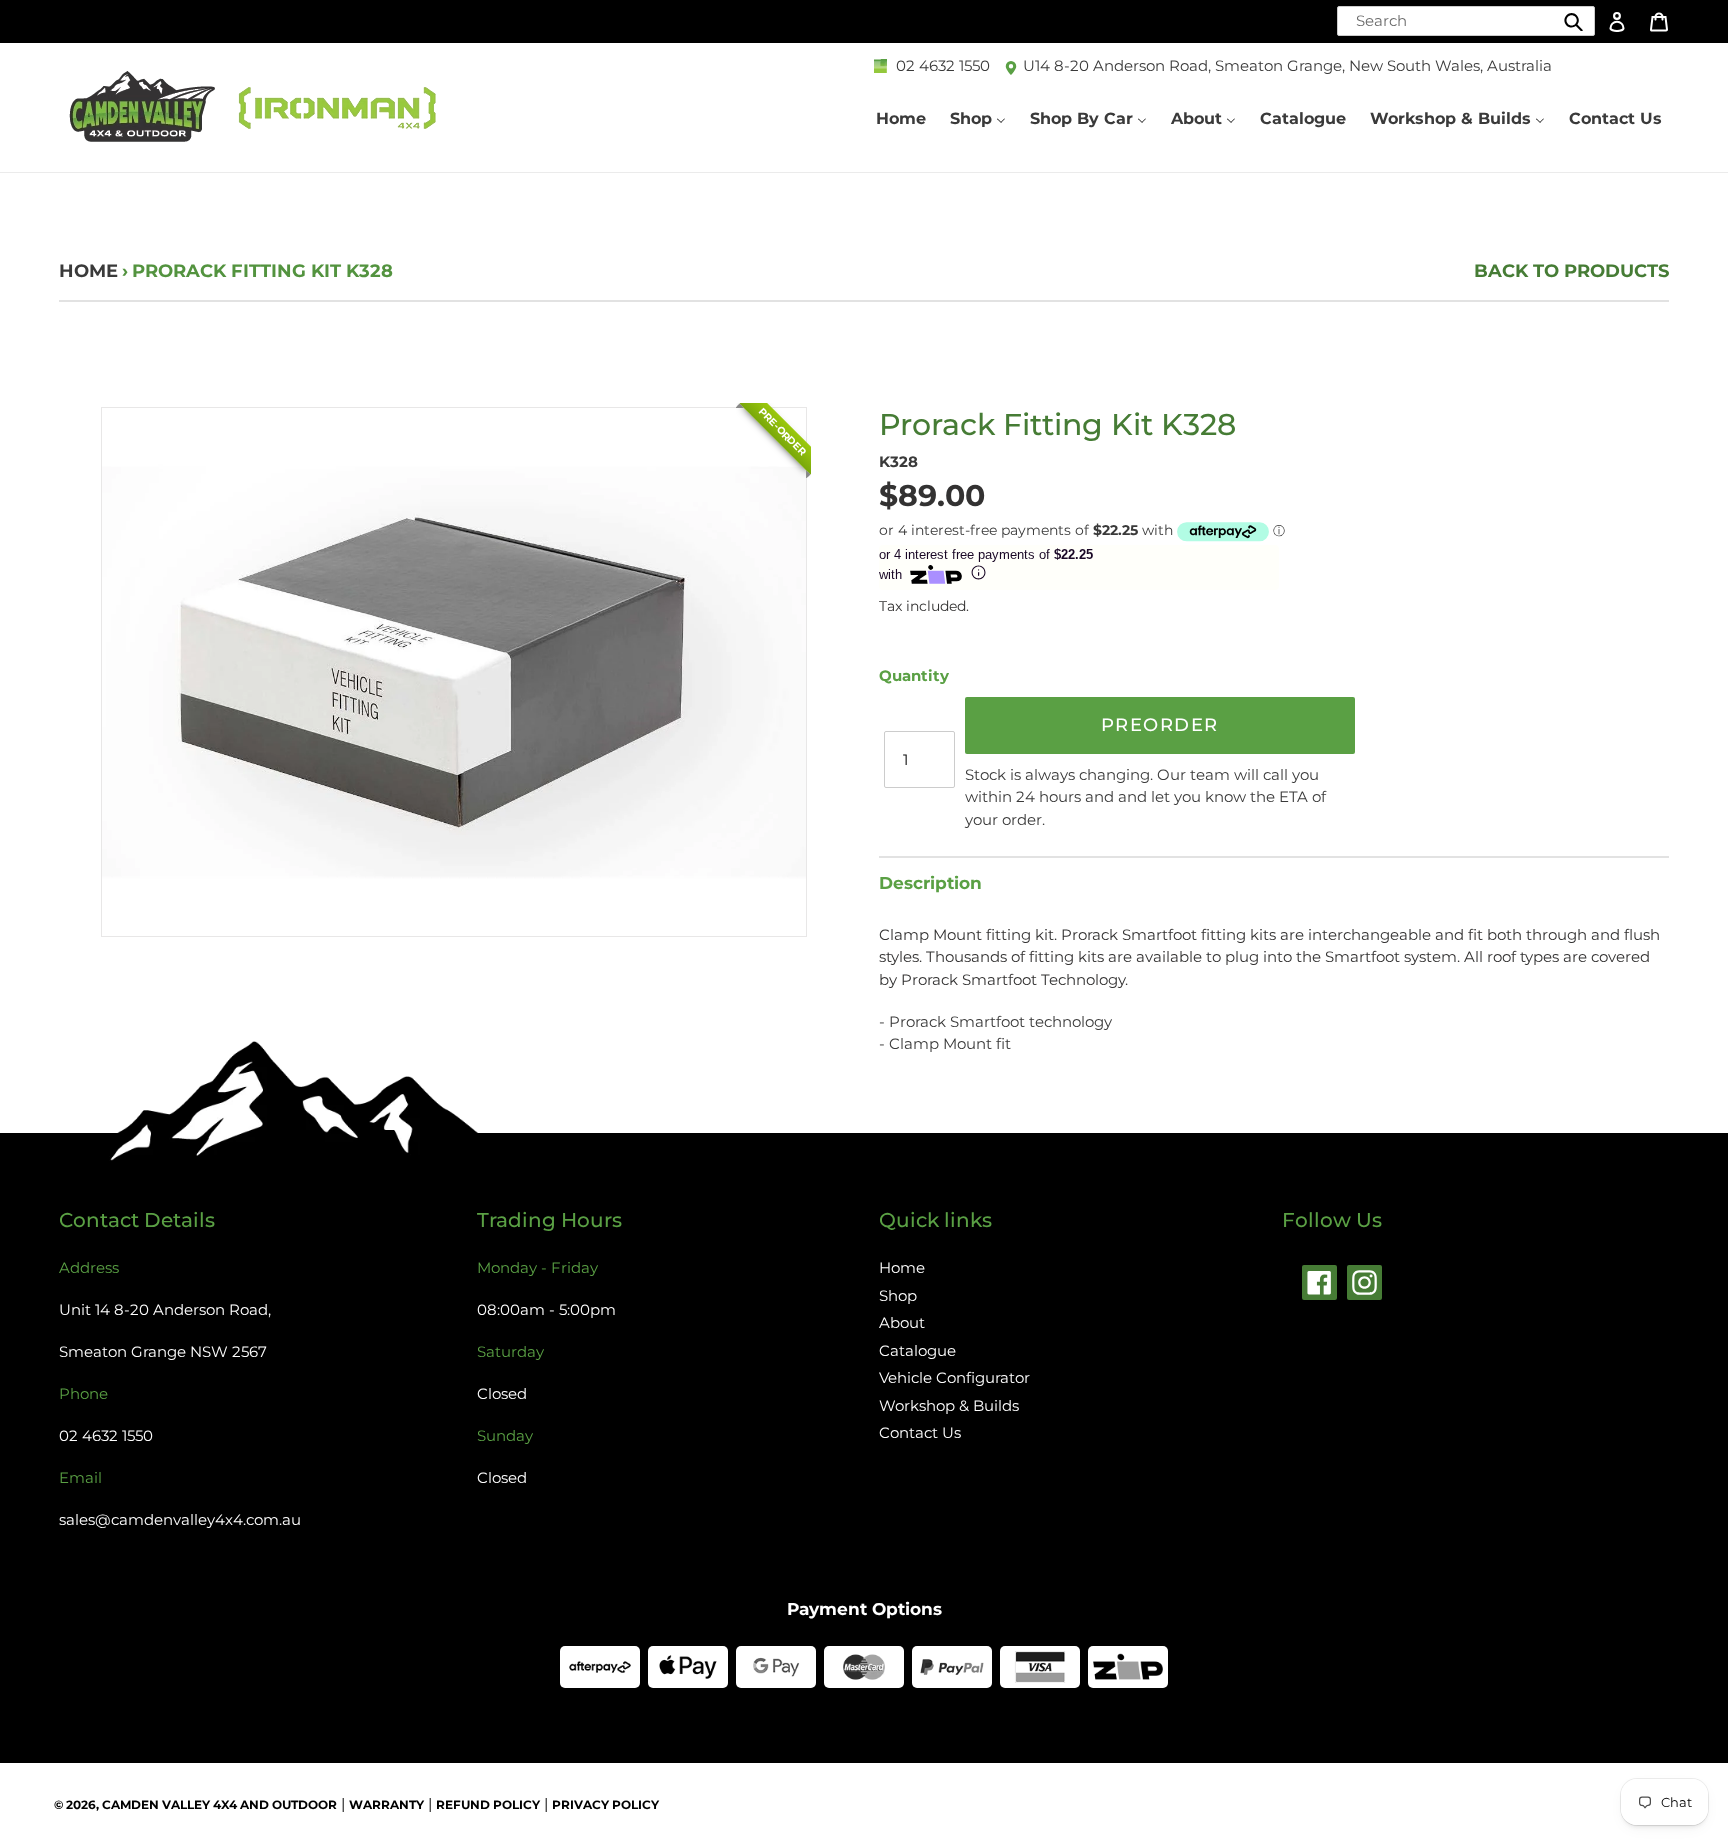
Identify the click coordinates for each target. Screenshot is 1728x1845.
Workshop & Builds (949, 1405)
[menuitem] (901, 118)
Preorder (1160, 725)
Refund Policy (488, 1804)
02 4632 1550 (943, 65)
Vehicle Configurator (954, 1377)
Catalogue (917, 1350)
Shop (898, 1295)
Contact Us (920, 1432)
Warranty (386, 1804)
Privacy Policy (605, 1804)
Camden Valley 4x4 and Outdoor (219, 1804)
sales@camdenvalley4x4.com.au (180, 1519)
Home (88, 271)
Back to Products (1571, 271)
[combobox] (1466, 21)
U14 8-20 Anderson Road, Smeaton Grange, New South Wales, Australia (1287, 65)
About (902, 1322)
